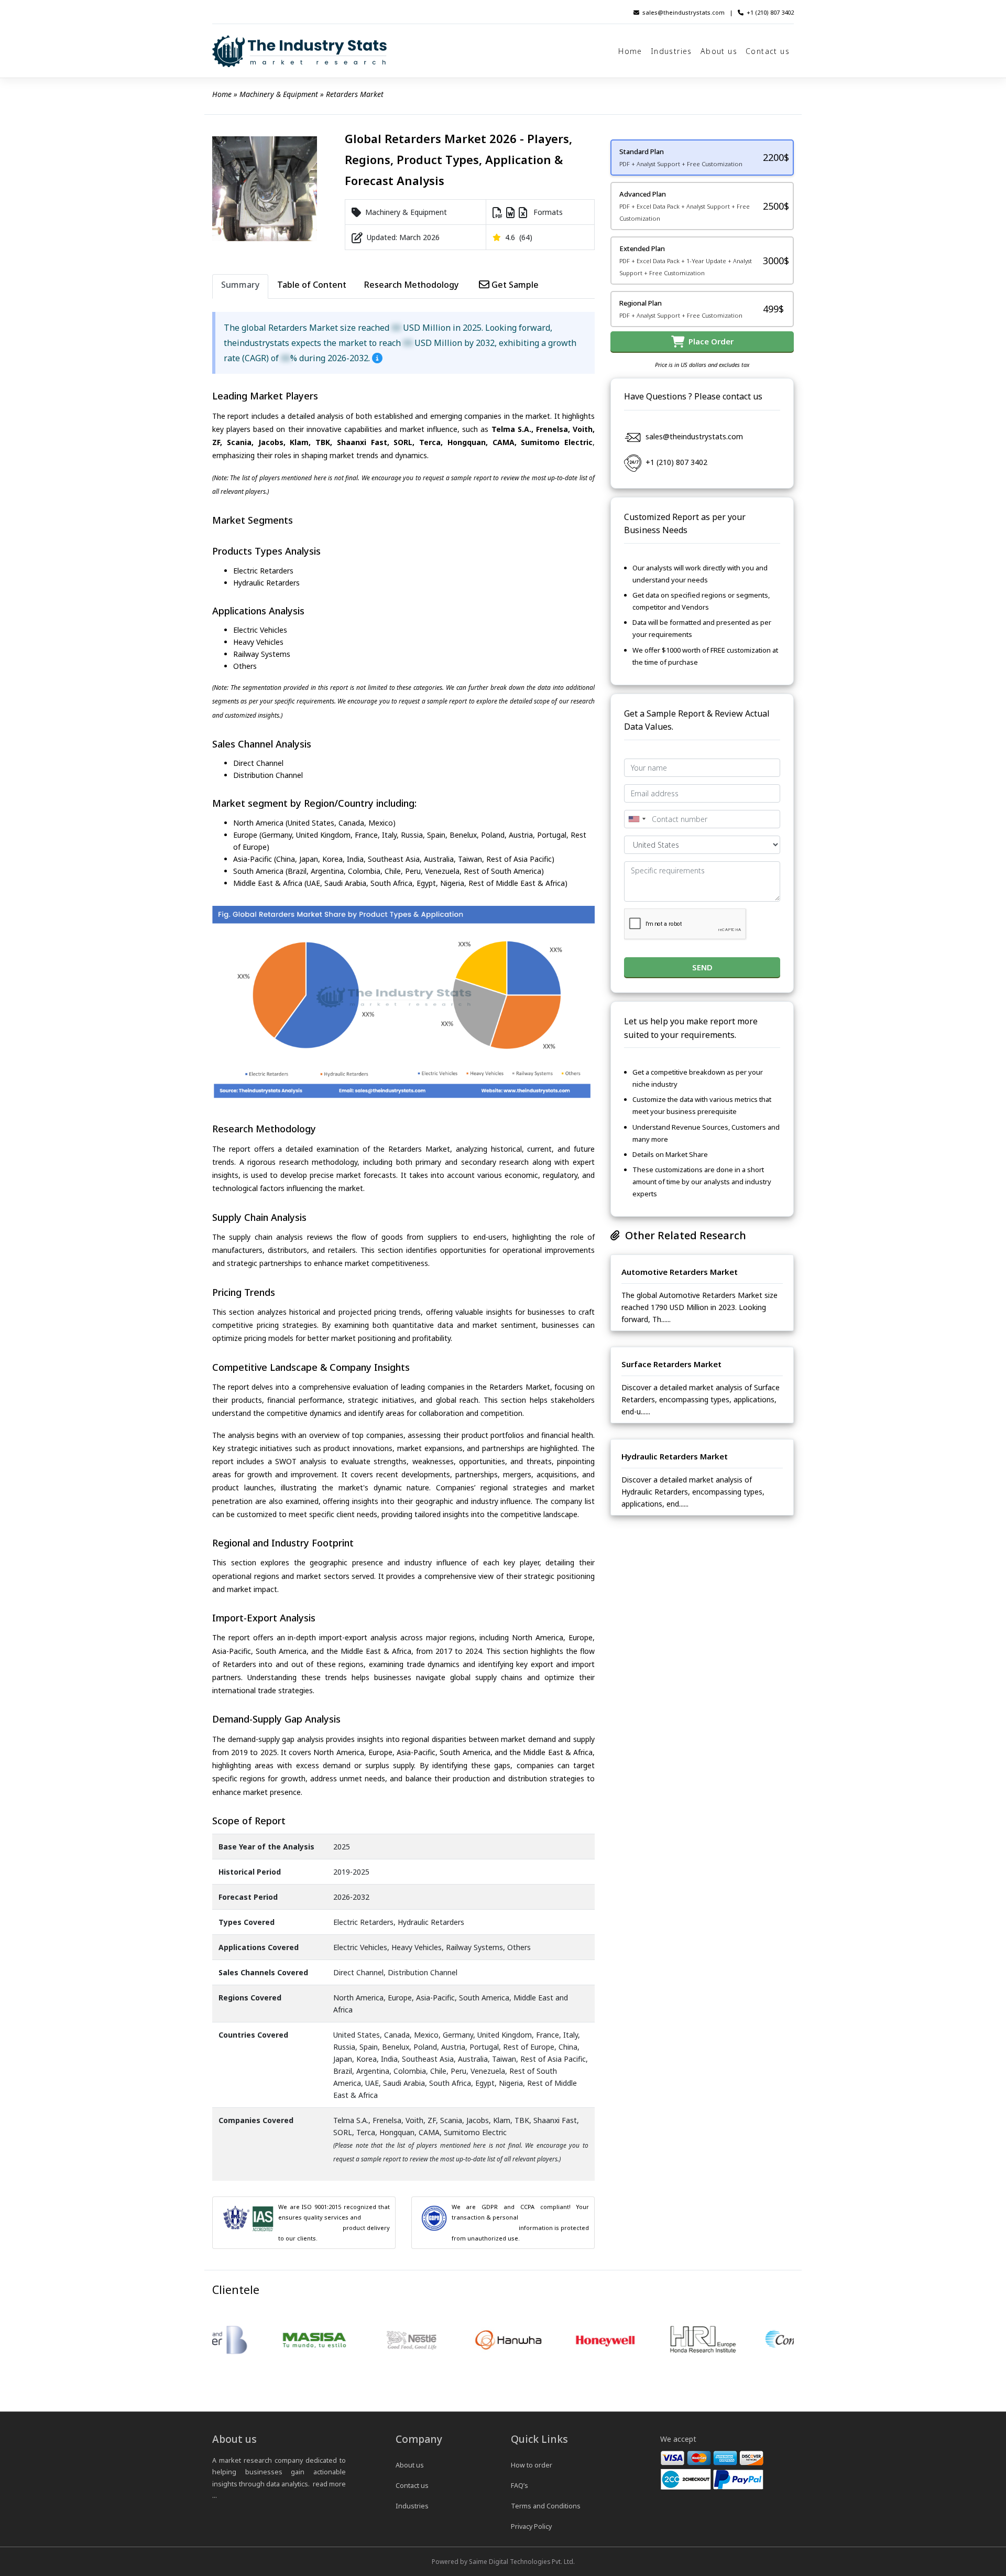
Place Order (709, 341)
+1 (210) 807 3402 (770, 12)
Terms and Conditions (546, 2506)
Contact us (768, 51)
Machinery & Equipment (279, 94)
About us (719, 51)
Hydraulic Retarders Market (675, 1456)
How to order (532, 2465)
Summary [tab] (240, 285)
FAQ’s (520, 2486)
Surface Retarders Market (671, 1364)
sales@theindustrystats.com (684, 12)
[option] (243, 2341)
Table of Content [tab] (312, 285)
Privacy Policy (531, 2526)
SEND (702, 967)
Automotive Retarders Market (680, 1272)
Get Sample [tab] (514, 285)
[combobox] (637, 819)
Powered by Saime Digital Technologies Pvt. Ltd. (503, 2561)
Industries (671, 51)
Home (630, 51)
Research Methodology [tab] (411, 285)
